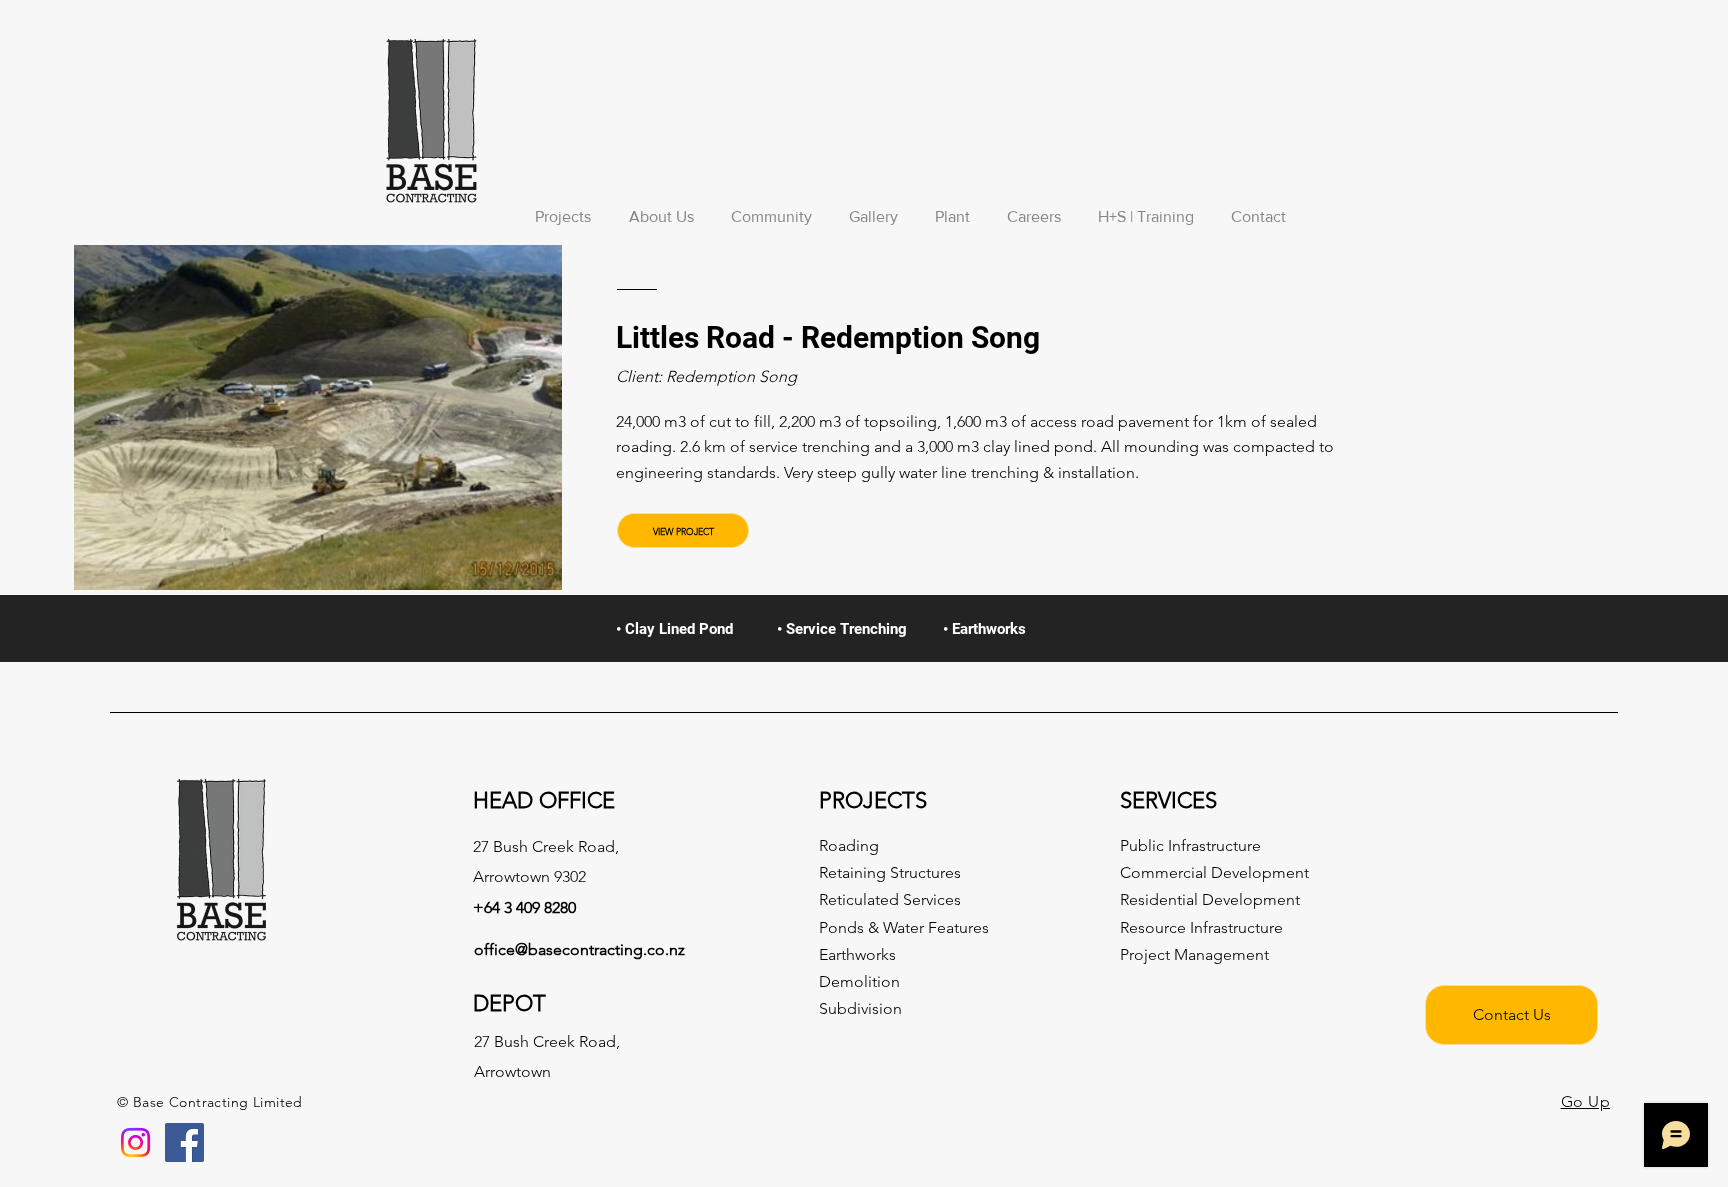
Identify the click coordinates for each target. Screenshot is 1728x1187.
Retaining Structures (890, 872)
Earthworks (857, 954)
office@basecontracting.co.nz (579, 949)
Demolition (859, 981)
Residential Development (1210, 899)
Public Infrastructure (1190, 845)
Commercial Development (1214, 872)
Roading (849, 845)
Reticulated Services (890, 899)
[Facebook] (184, 1142)
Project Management (1194, 954)
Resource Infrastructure (1201, 927)
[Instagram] (135, 1142)
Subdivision (860, 1008)
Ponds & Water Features (904, 927)
